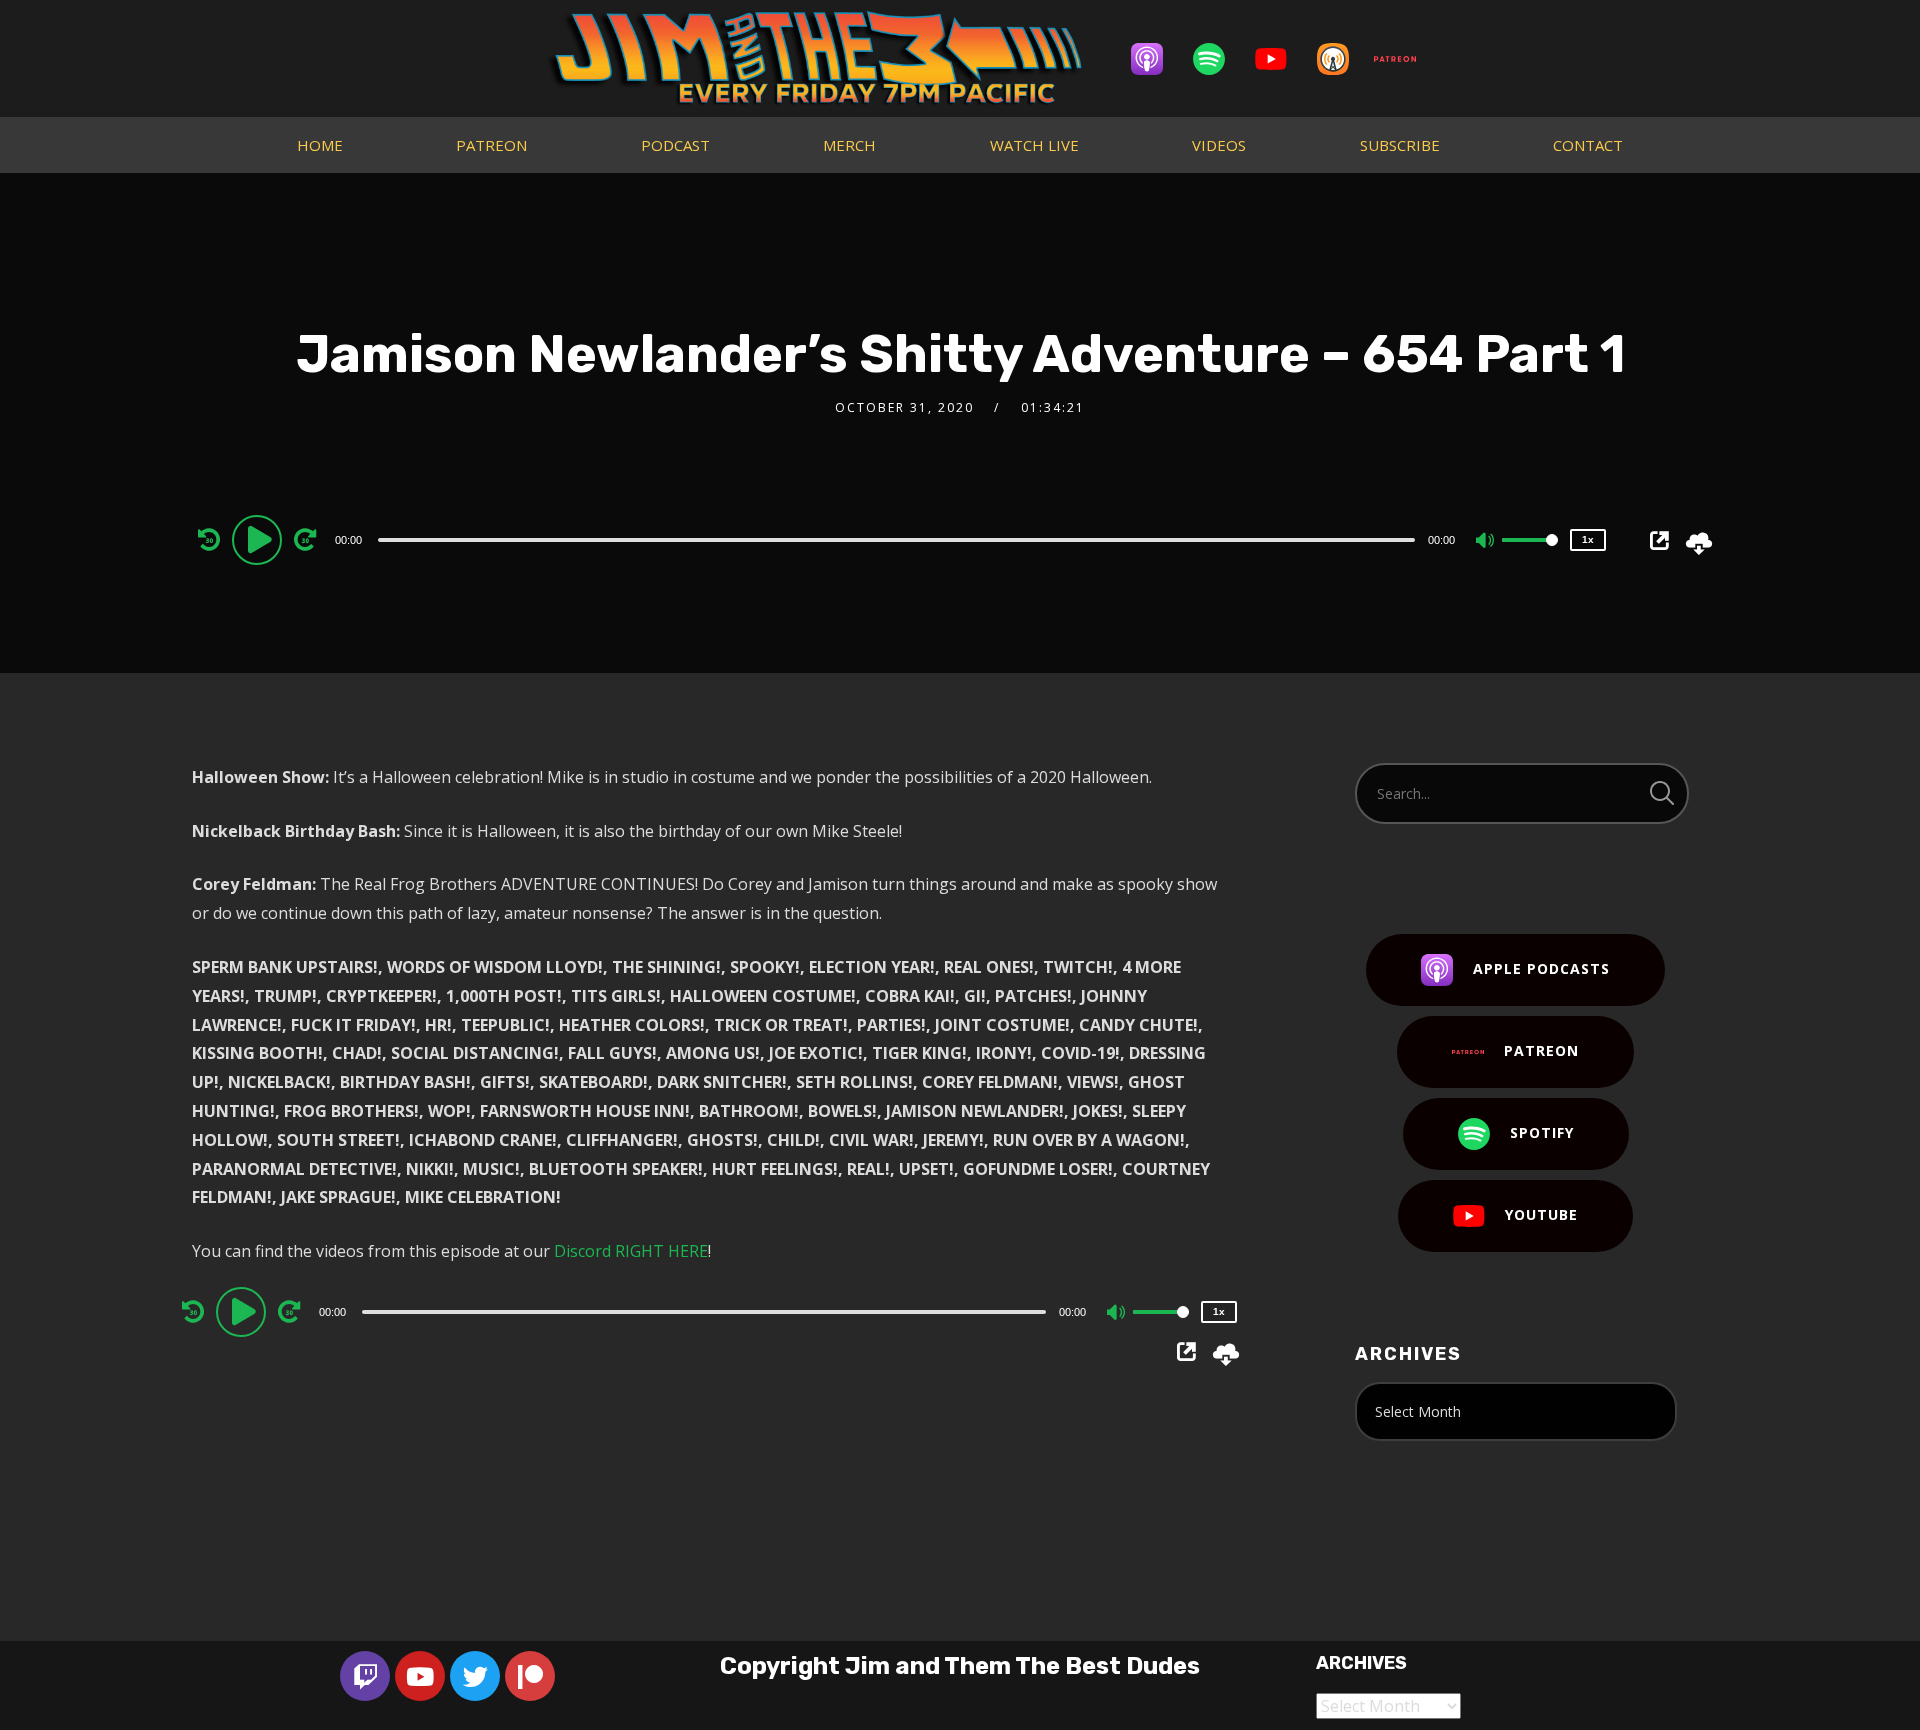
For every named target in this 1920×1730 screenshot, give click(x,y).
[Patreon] (1405, 59)
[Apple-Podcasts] (1157, 59)
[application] (899, 539)
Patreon (1541, 1050)
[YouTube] (1281, 59)
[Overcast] (1343, 59)
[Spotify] (1219, 59)
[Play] (260, 539)
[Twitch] (365, 1676)
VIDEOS (1219, 145)
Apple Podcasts (1541, 968)
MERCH (849, 145)
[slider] (1530, 556)
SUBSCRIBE (1400, 145)
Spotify (1542, 1132)
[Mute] (1486, 542)
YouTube (1541, 1214)
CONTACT (1588, 145)
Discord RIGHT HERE (631, 1251)
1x (1588, 539)
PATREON (491, 145)
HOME (320, 145)
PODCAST (675, 145)
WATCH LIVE (1034, 145)
